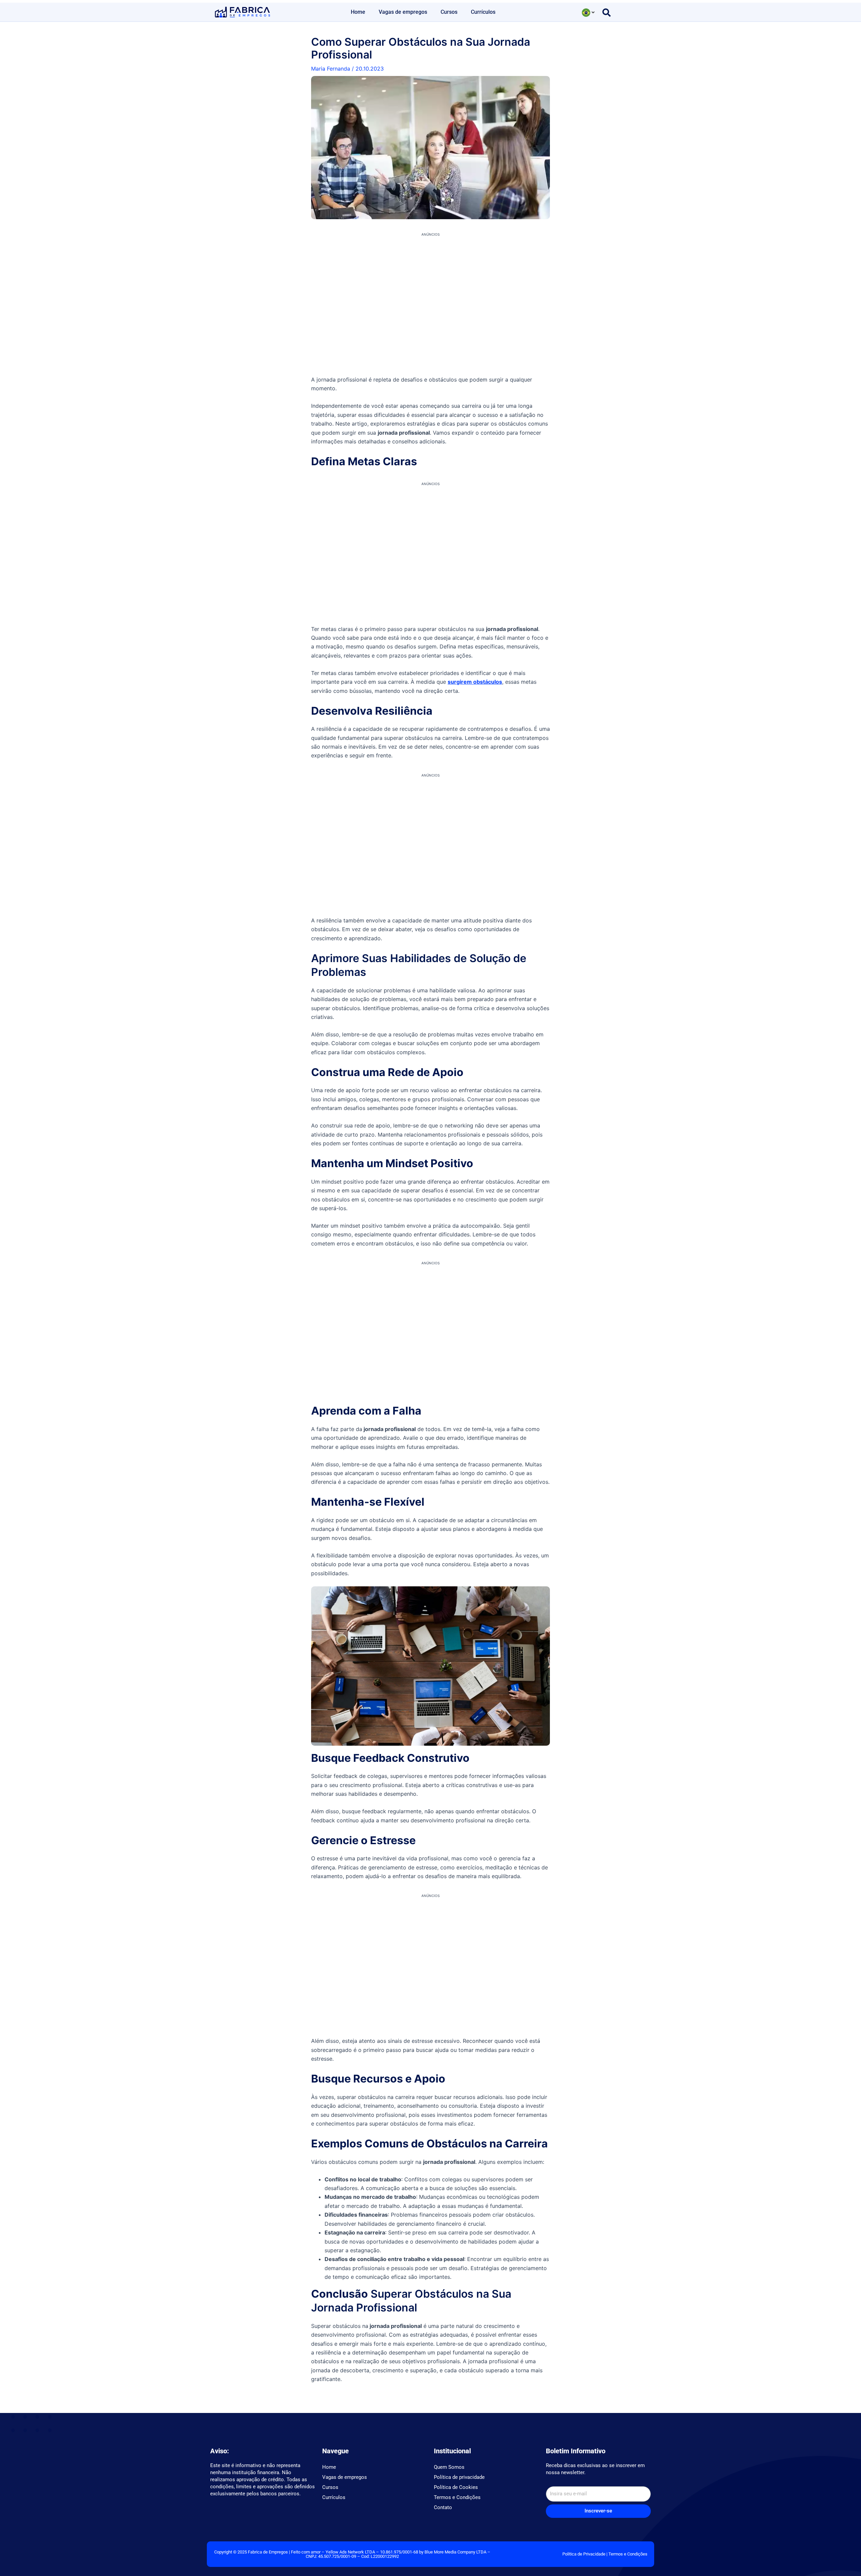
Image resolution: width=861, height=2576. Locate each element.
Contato (443, 2507)
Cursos (449, 12)
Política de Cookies (456, 2487)
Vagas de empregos (403, 12)
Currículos (483, 12)
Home (358, 12)
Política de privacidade (459, 2477)
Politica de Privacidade (584, 2554)
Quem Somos (449, 2467)
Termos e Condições (457, 2497)
